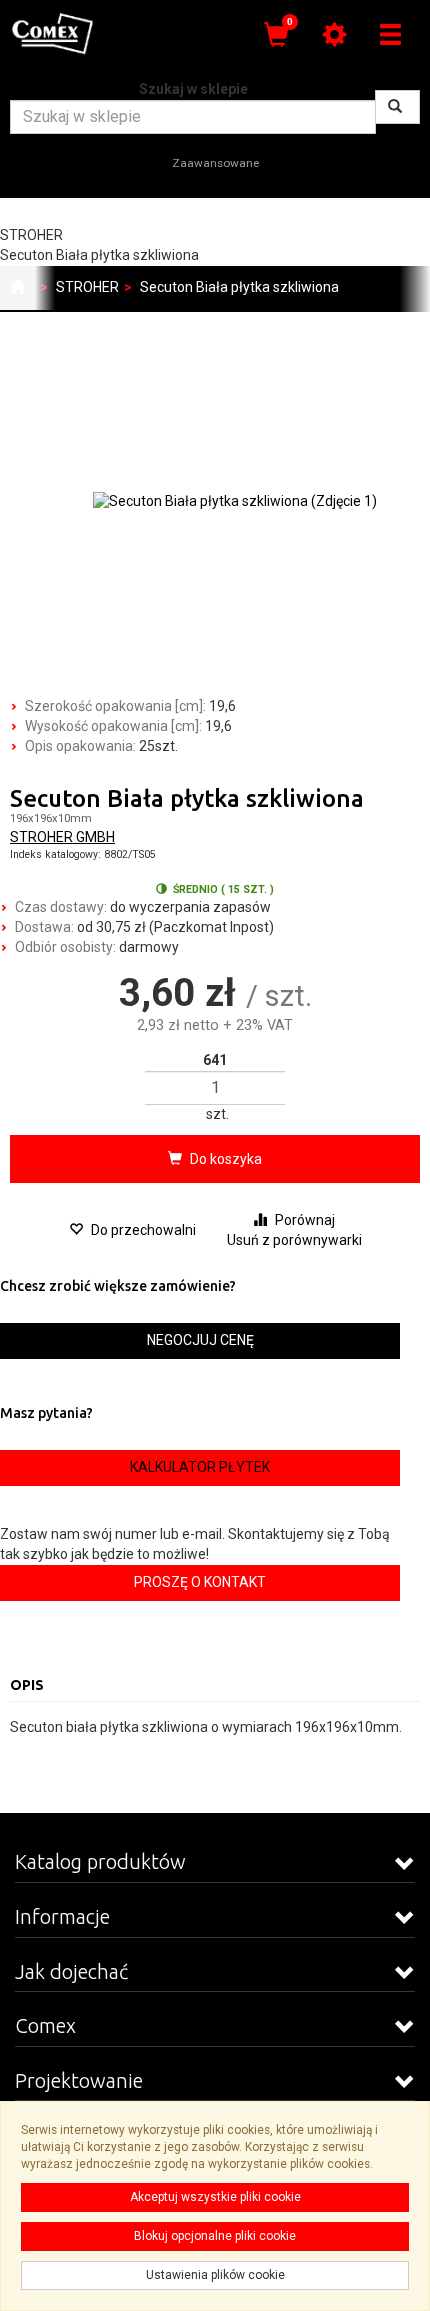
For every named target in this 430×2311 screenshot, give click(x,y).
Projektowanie (79, 2080)
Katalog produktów (100, 1861)
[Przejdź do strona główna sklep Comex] (17, 288)
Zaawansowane (215, 163)
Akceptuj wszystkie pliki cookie (215, 2197)
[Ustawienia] (334, 34)
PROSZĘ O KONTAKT (200, 1582)
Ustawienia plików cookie (215, 2275)
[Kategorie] (390, 34)
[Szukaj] (397, 107)
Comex (45, 2025)
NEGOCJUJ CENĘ (200, 1340)
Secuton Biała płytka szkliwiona (239, 287)
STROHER (87, 287)
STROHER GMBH (62, 837)
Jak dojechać (71, 1971)
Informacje (62, 1916)
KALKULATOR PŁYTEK (200, 1467)
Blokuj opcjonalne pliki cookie (215, 2236)
